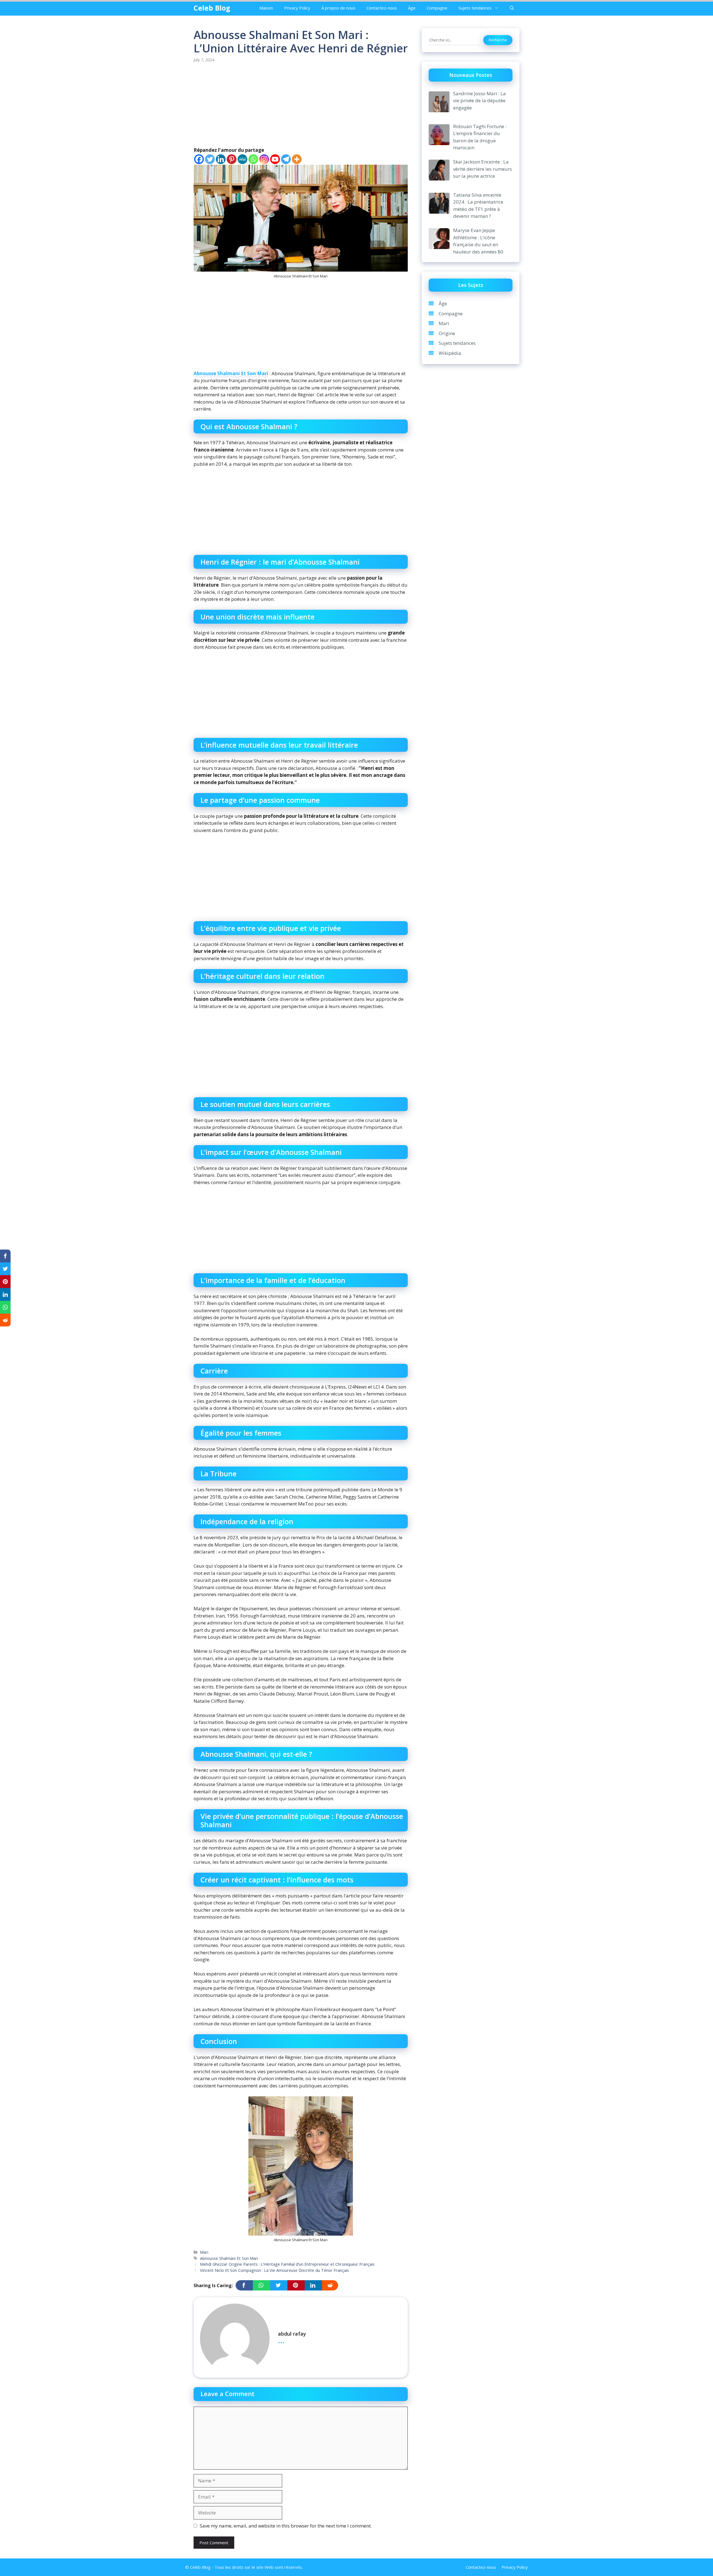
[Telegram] (286, 159)
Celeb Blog (212, 8)
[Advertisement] (301, 105)
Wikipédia (450, 353)
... (281, 2340)
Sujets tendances (475, 8)
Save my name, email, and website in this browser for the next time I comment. (286, 2526)
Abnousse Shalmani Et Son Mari (231, 373)
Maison (266, 8)
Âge (412, 8)
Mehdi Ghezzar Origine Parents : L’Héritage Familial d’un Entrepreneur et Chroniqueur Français (287, 2264)
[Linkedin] (221, 159)
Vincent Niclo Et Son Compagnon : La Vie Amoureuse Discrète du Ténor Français (274, 2270)
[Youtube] (275, 159)
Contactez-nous (382, 8)
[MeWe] (242, 159)
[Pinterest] (232, 159)
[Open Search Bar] (512, 8)
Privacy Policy (297, 8)
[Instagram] (264, 159)
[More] (297, 159)
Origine (447, 333)
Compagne (437, 8)
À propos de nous (338, 8)
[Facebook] (199, 159)
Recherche (498, 40)
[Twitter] (210, 159)
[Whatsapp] (253, 159)
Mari (204, 2252)
